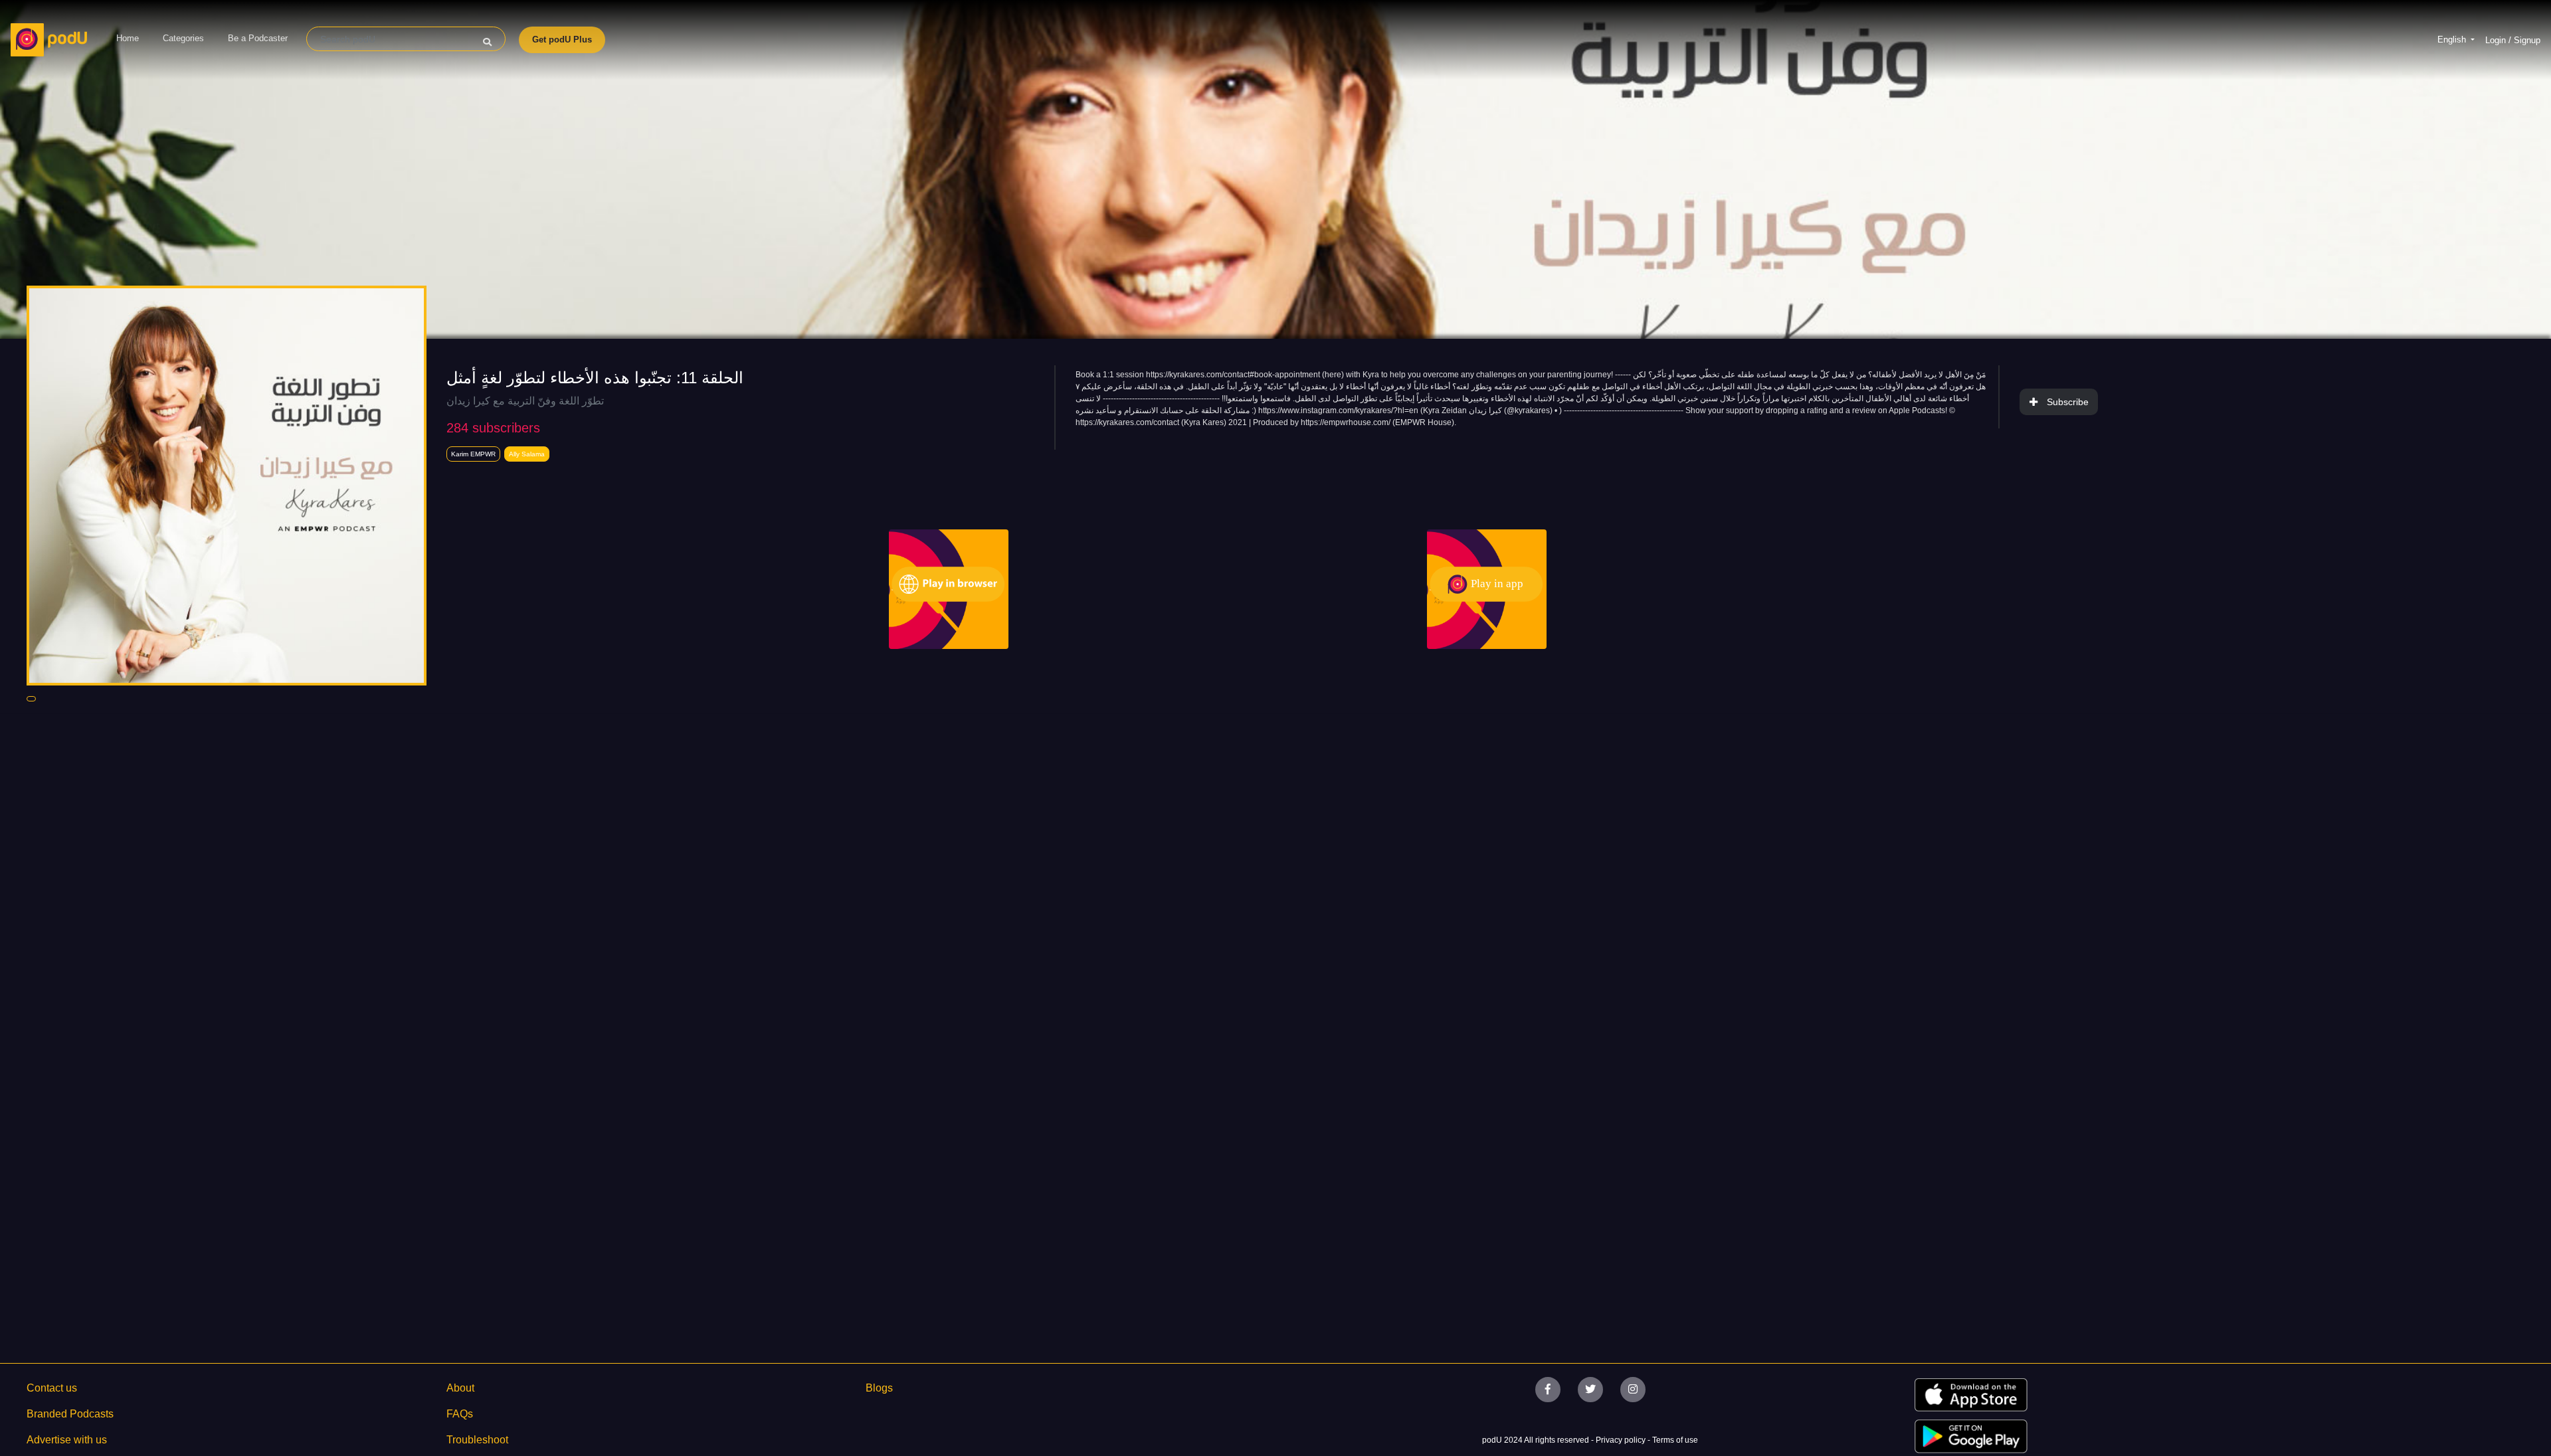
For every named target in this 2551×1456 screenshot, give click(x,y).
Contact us (52, 1388)
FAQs (460, 1414)
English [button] (2453, 40)
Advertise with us (67, 1440)
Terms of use (1675, 1440)
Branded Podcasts (70, 1414)
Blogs (879, 1388)
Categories (183, 38)
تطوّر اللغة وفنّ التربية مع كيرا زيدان (525, 401)
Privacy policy (1622, 1440)
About (460, 1388)
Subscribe (2068, 402)
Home (128, 38)
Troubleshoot (477, 1440)
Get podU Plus (562, 40)
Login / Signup (2513, 40)
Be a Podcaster (258, 38)
